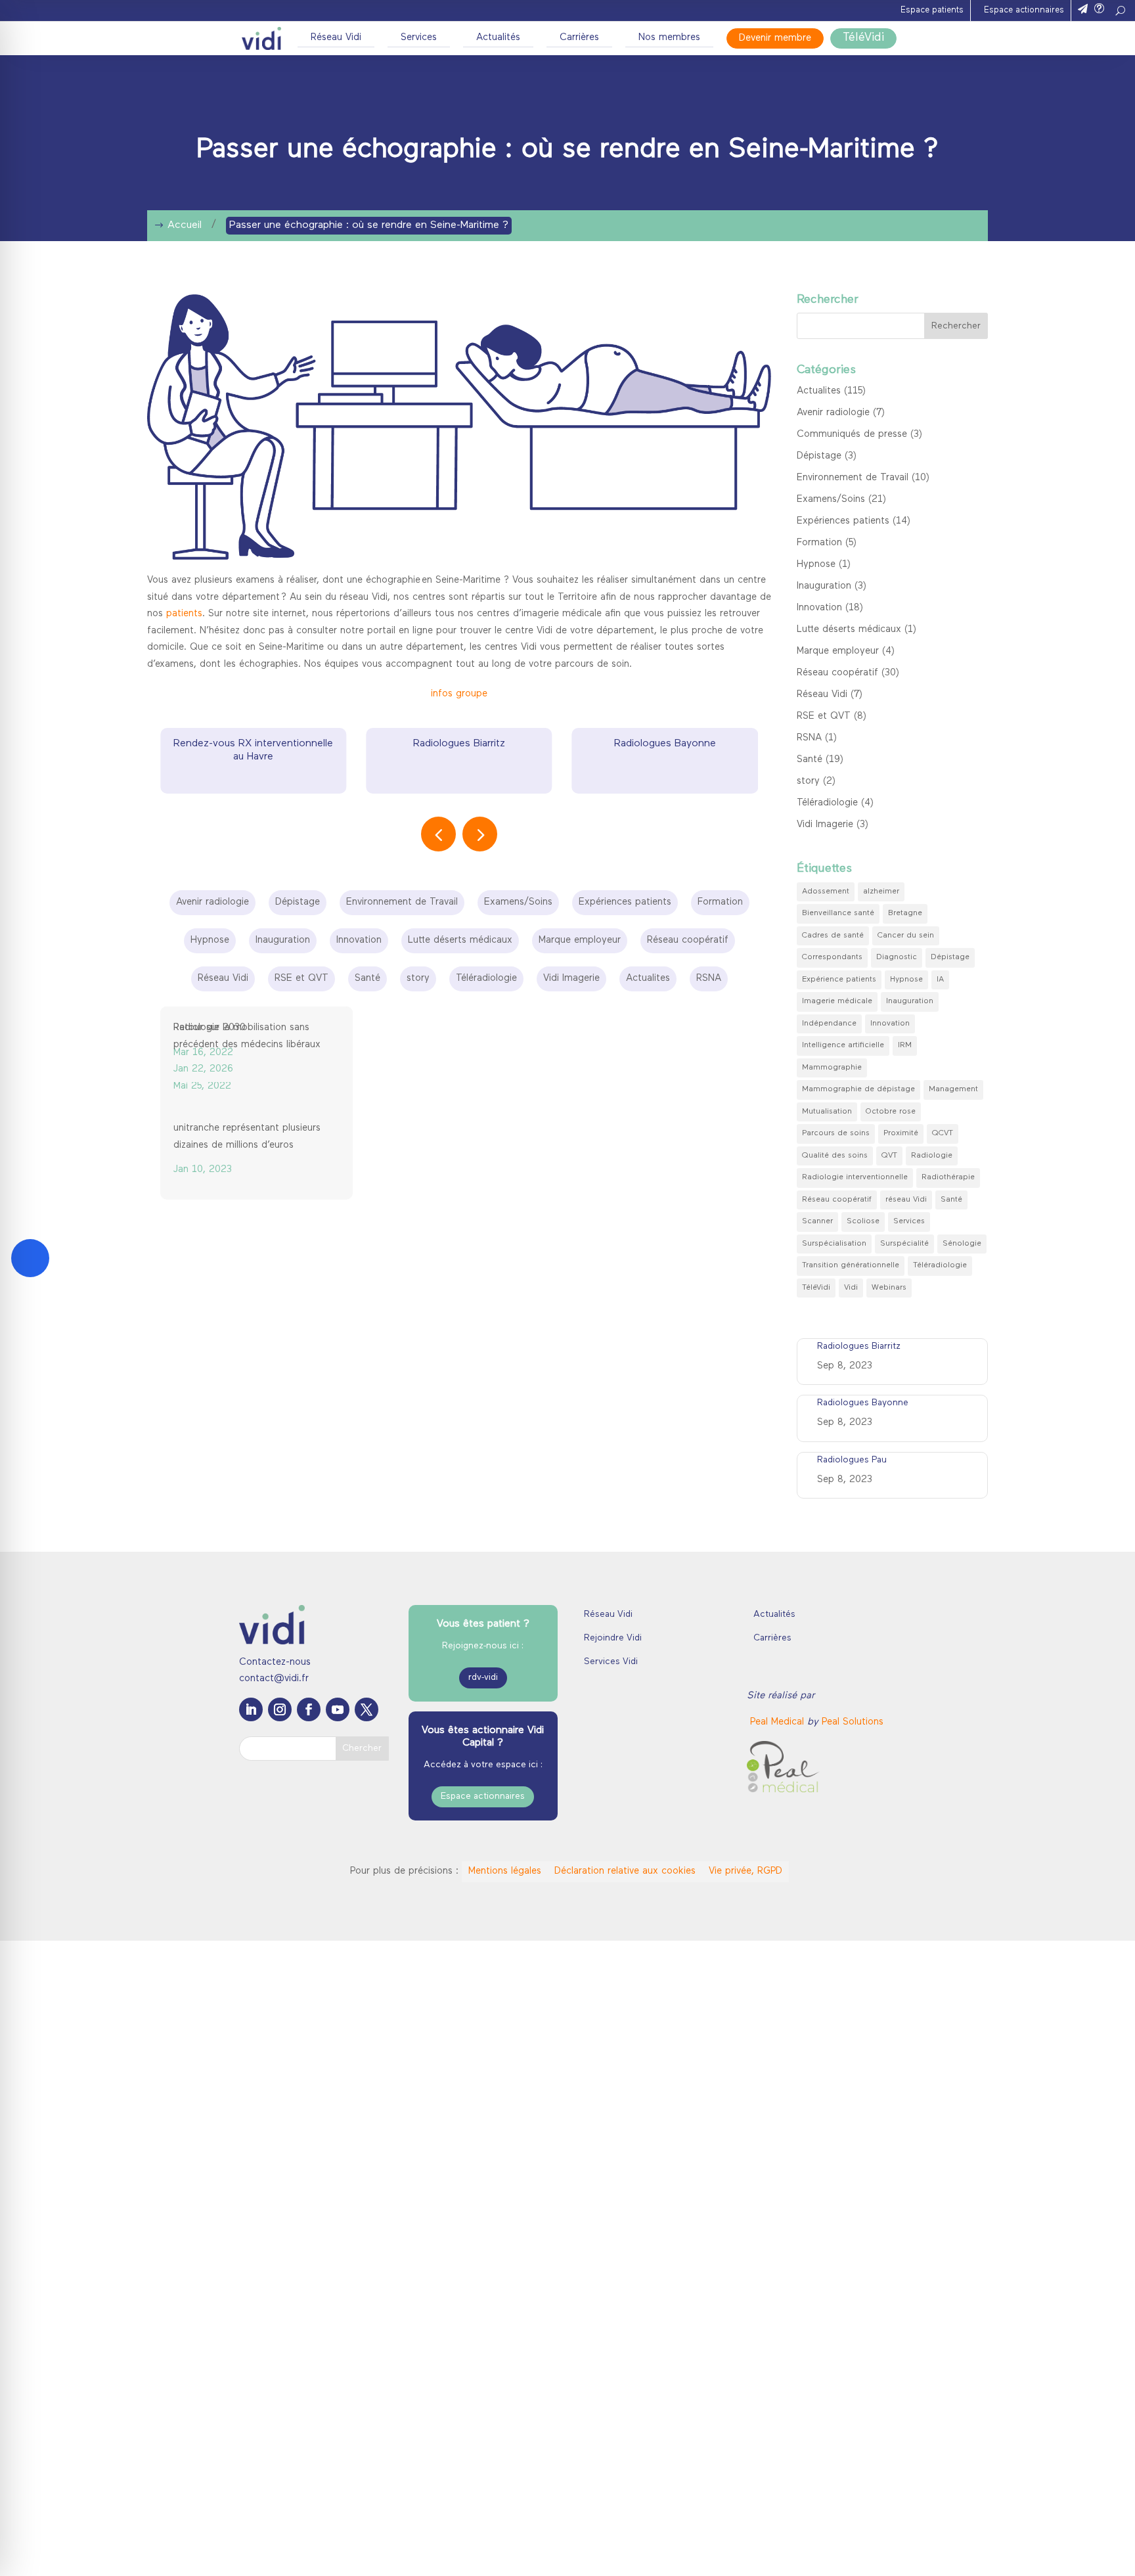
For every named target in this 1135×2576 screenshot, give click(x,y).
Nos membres (669, 38)
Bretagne (905, 913)
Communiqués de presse (852, 435)
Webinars (889, 1288)
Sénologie (962, 1244)
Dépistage (819, 456)
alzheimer (881, 892)
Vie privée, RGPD (744, 2013)
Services (419, 38)
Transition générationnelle (851, 1265)
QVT (889, 1156)
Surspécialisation (834, 1244)
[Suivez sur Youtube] (338, 1850)
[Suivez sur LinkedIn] (251, 1850)
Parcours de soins (836, 1133)
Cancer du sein (906, 936)
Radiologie (932, 1156)
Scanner (817, 1221)
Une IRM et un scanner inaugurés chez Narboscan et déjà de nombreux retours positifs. (448, 1147)
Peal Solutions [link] (853, 1864)
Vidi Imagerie (825, 825)
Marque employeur (838, 651)
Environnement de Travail (853, 478)
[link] (779, 1864)
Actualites (819, 391)
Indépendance (829, 1024)
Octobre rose (891, 1112)
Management (953, 1089)
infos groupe (459, 694)
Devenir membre (775, 38)
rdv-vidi (483, 1819)
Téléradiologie (827, 803)
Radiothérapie (948, 1177)
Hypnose (816, 565)
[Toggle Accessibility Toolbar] (30, 1258)
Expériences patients (843, 521)
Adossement (826, 892)
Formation (819, 543)
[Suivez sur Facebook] (309, 1850)
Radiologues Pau (852, 1460)
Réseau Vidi (336, 38)
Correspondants (832, 957)
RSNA (809, 738)
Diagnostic (897, 957)
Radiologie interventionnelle (855, 1177)
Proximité (901, 1133)
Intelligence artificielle (843, 1045)
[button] (480, 834)
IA (940, 980)
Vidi (851, 1288)
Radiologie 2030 (615, 1216)
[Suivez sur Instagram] (280, 1850)
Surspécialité (904, 1244)
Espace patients (932, 10)
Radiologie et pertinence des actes (656, 1130)
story (808, 781)
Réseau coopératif (837, 673)
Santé (810, 760)
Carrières (579, 38)
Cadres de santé (833, 936)
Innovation (819, 608)
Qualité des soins (835, 1156)
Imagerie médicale (837, 1001)
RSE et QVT (824, 716)
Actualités (498, 38)
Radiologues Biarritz (459, 744)
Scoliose (863, 1221)
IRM (905, 1045)
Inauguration (824, 586)
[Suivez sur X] (367, 1850)
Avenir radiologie (833, 413)
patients (184, 614)
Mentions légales (503, 2013)
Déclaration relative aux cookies (624, 2013)
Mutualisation (827, 1112)
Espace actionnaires (1024, 10)
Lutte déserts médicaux (849, 630)
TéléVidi (863, 38)
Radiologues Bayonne (665, 744)
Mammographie (832, 1068)
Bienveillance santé (838, 913)
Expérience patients (839, 980)
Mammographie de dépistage (858, 1089)
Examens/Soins (831, 500)
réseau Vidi (906, 1200)
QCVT (943, 1133)
